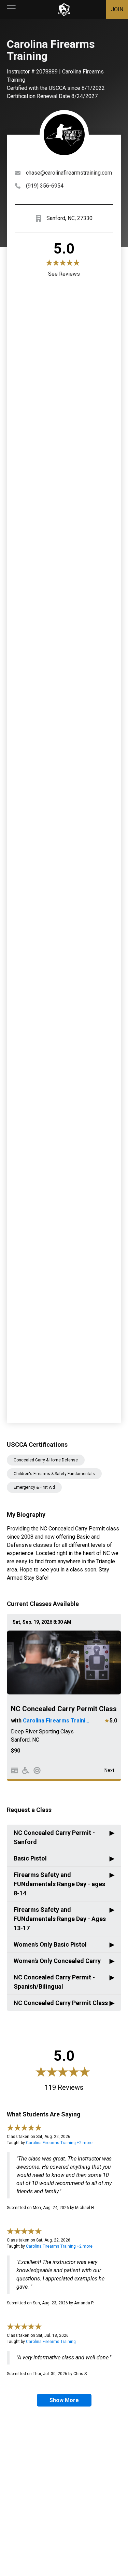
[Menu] (11, 10)
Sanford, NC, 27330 (69, 218)
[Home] (64, 10)
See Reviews (64, 274)
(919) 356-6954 (45, 186)
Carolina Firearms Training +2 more (59, 2143)
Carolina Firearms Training (57, 1721)
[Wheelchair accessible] (26, 1770)
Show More (64, 2400)
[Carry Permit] (15, 1770)
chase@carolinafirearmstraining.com (69, 173)
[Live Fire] (37, 1770)
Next (109, 1770)
